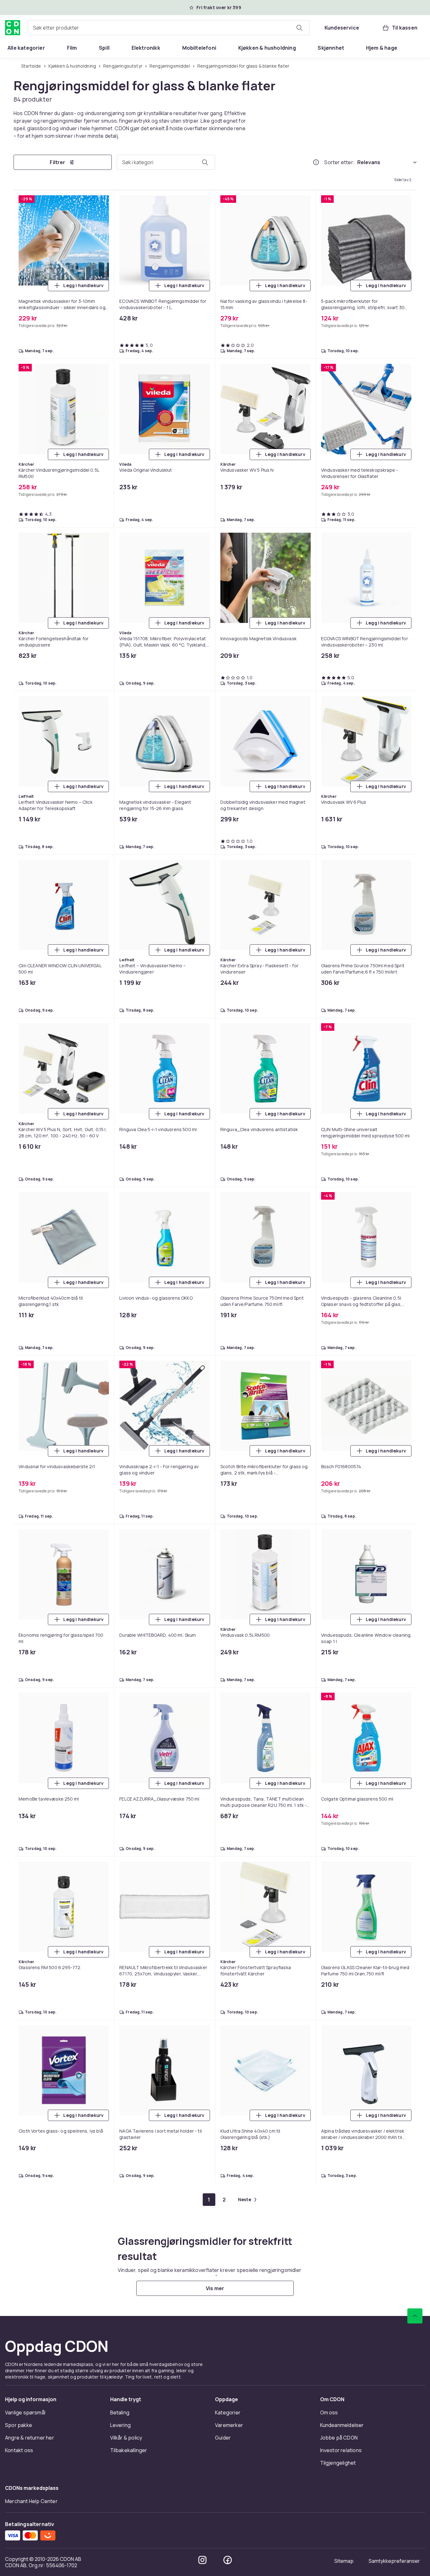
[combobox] (169, 28)
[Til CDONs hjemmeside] (13, 28)
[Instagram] (202, 2560)
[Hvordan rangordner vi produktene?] (316, 162)
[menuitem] (26, 48)
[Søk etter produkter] (299, 28)
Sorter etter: (339, 162)
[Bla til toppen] (415, 2316)
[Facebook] (228, 2560)
